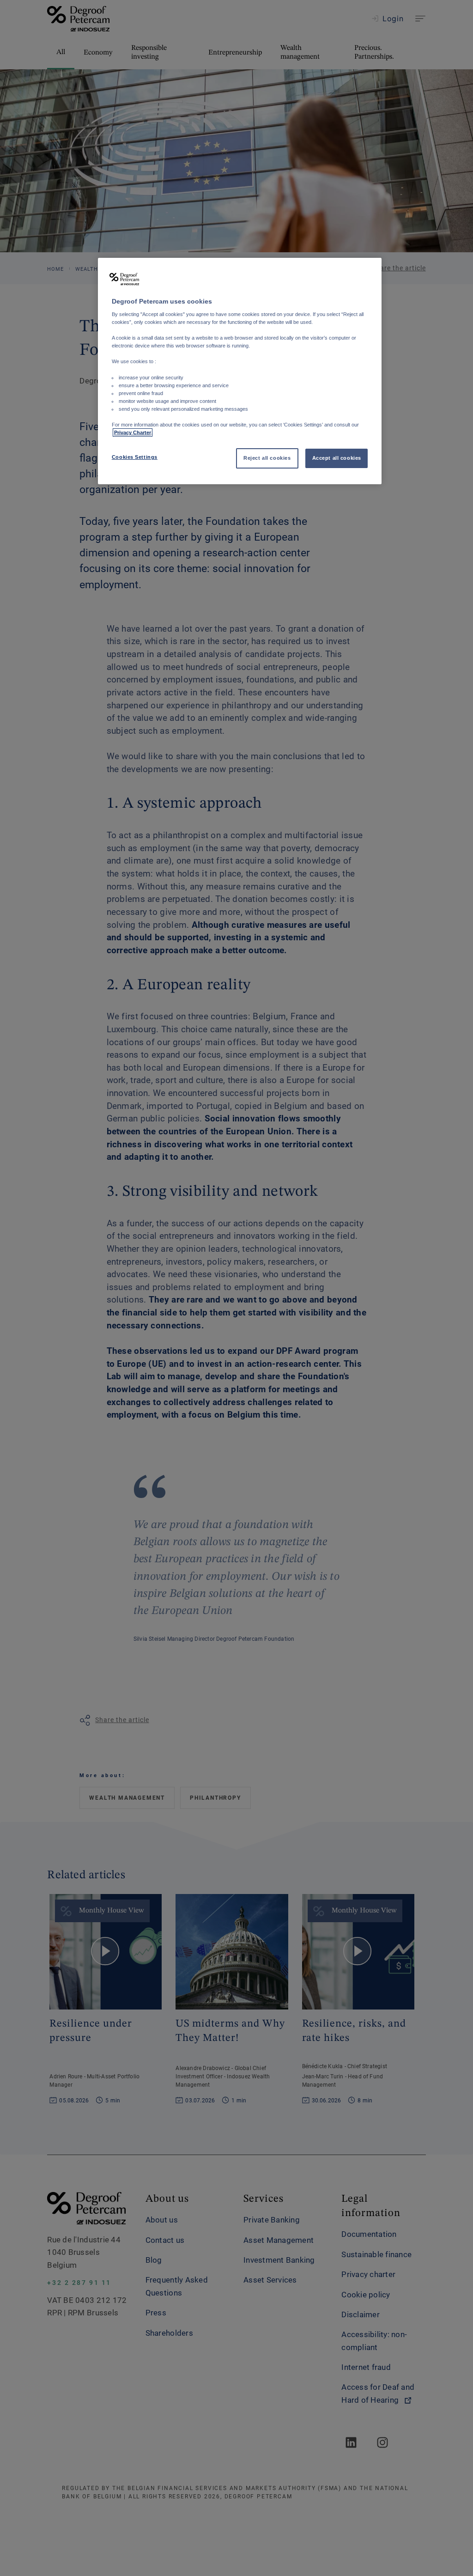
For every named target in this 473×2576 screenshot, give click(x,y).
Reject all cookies (267, 458)
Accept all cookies (337, 458)
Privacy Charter (133, 432)
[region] (240, 371)
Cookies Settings (135, 457)
